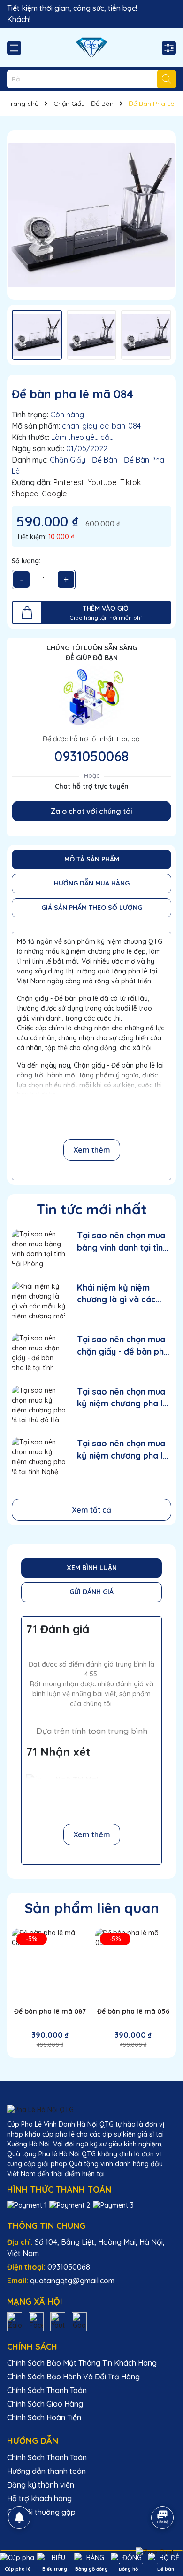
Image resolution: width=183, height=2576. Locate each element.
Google (54, 494)
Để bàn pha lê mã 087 (50, 2011)
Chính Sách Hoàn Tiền (44, 2417)
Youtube (102, 482)
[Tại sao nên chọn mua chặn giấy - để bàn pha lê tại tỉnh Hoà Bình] (39, 1352)
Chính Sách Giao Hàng (45, 2404)
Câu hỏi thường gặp (41, 2512)
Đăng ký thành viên (41, 2485)
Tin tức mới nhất (92, 1209)
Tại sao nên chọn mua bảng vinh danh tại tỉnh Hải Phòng (122, 1241)
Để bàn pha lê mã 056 (133, 2011)
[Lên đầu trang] (163, 2491)
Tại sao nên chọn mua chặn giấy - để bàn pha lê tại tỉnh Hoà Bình (123, 1345)
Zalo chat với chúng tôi (91, 811)
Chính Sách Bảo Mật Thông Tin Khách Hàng (82, 2363)
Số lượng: (26, 561)
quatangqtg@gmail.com (72, 2281)
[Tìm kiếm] (167, 79)
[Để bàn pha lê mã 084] (91, 215)
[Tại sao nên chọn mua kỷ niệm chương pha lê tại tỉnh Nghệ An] (39, 1456)
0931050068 (91, 756)
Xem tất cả (91, 1510)
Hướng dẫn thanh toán (46, 2471)
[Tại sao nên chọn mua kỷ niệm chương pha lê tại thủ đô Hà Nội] (39, 1405)
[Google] (79, 2321)
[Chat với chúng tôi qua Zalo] (155, 2552)
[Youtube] (58, 2321)
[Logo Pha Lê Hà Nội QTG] (91, 48)
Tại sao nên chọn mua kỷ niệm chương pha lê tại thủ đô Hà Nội (122, 1398)
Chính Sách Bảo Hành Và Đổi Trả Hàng (73, 2377)
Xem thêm (92, 1150)
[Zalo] (15, 2321)
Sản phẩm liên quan (92, 1908)
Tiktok (130, 482)
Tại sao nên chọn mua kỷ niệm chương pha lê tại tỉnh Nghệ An (122, 1449)
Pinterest (69, 482)
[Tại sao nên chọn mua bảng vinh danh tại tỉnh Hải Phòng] (39, 1248)
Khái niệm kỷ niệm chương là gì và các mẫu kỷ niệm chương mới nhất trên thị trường (119, 1294)
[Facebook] (36, 2321)
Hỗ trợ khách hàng (39, 2498)
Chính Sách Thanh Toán (47, 2390)
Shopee (25, 494)
